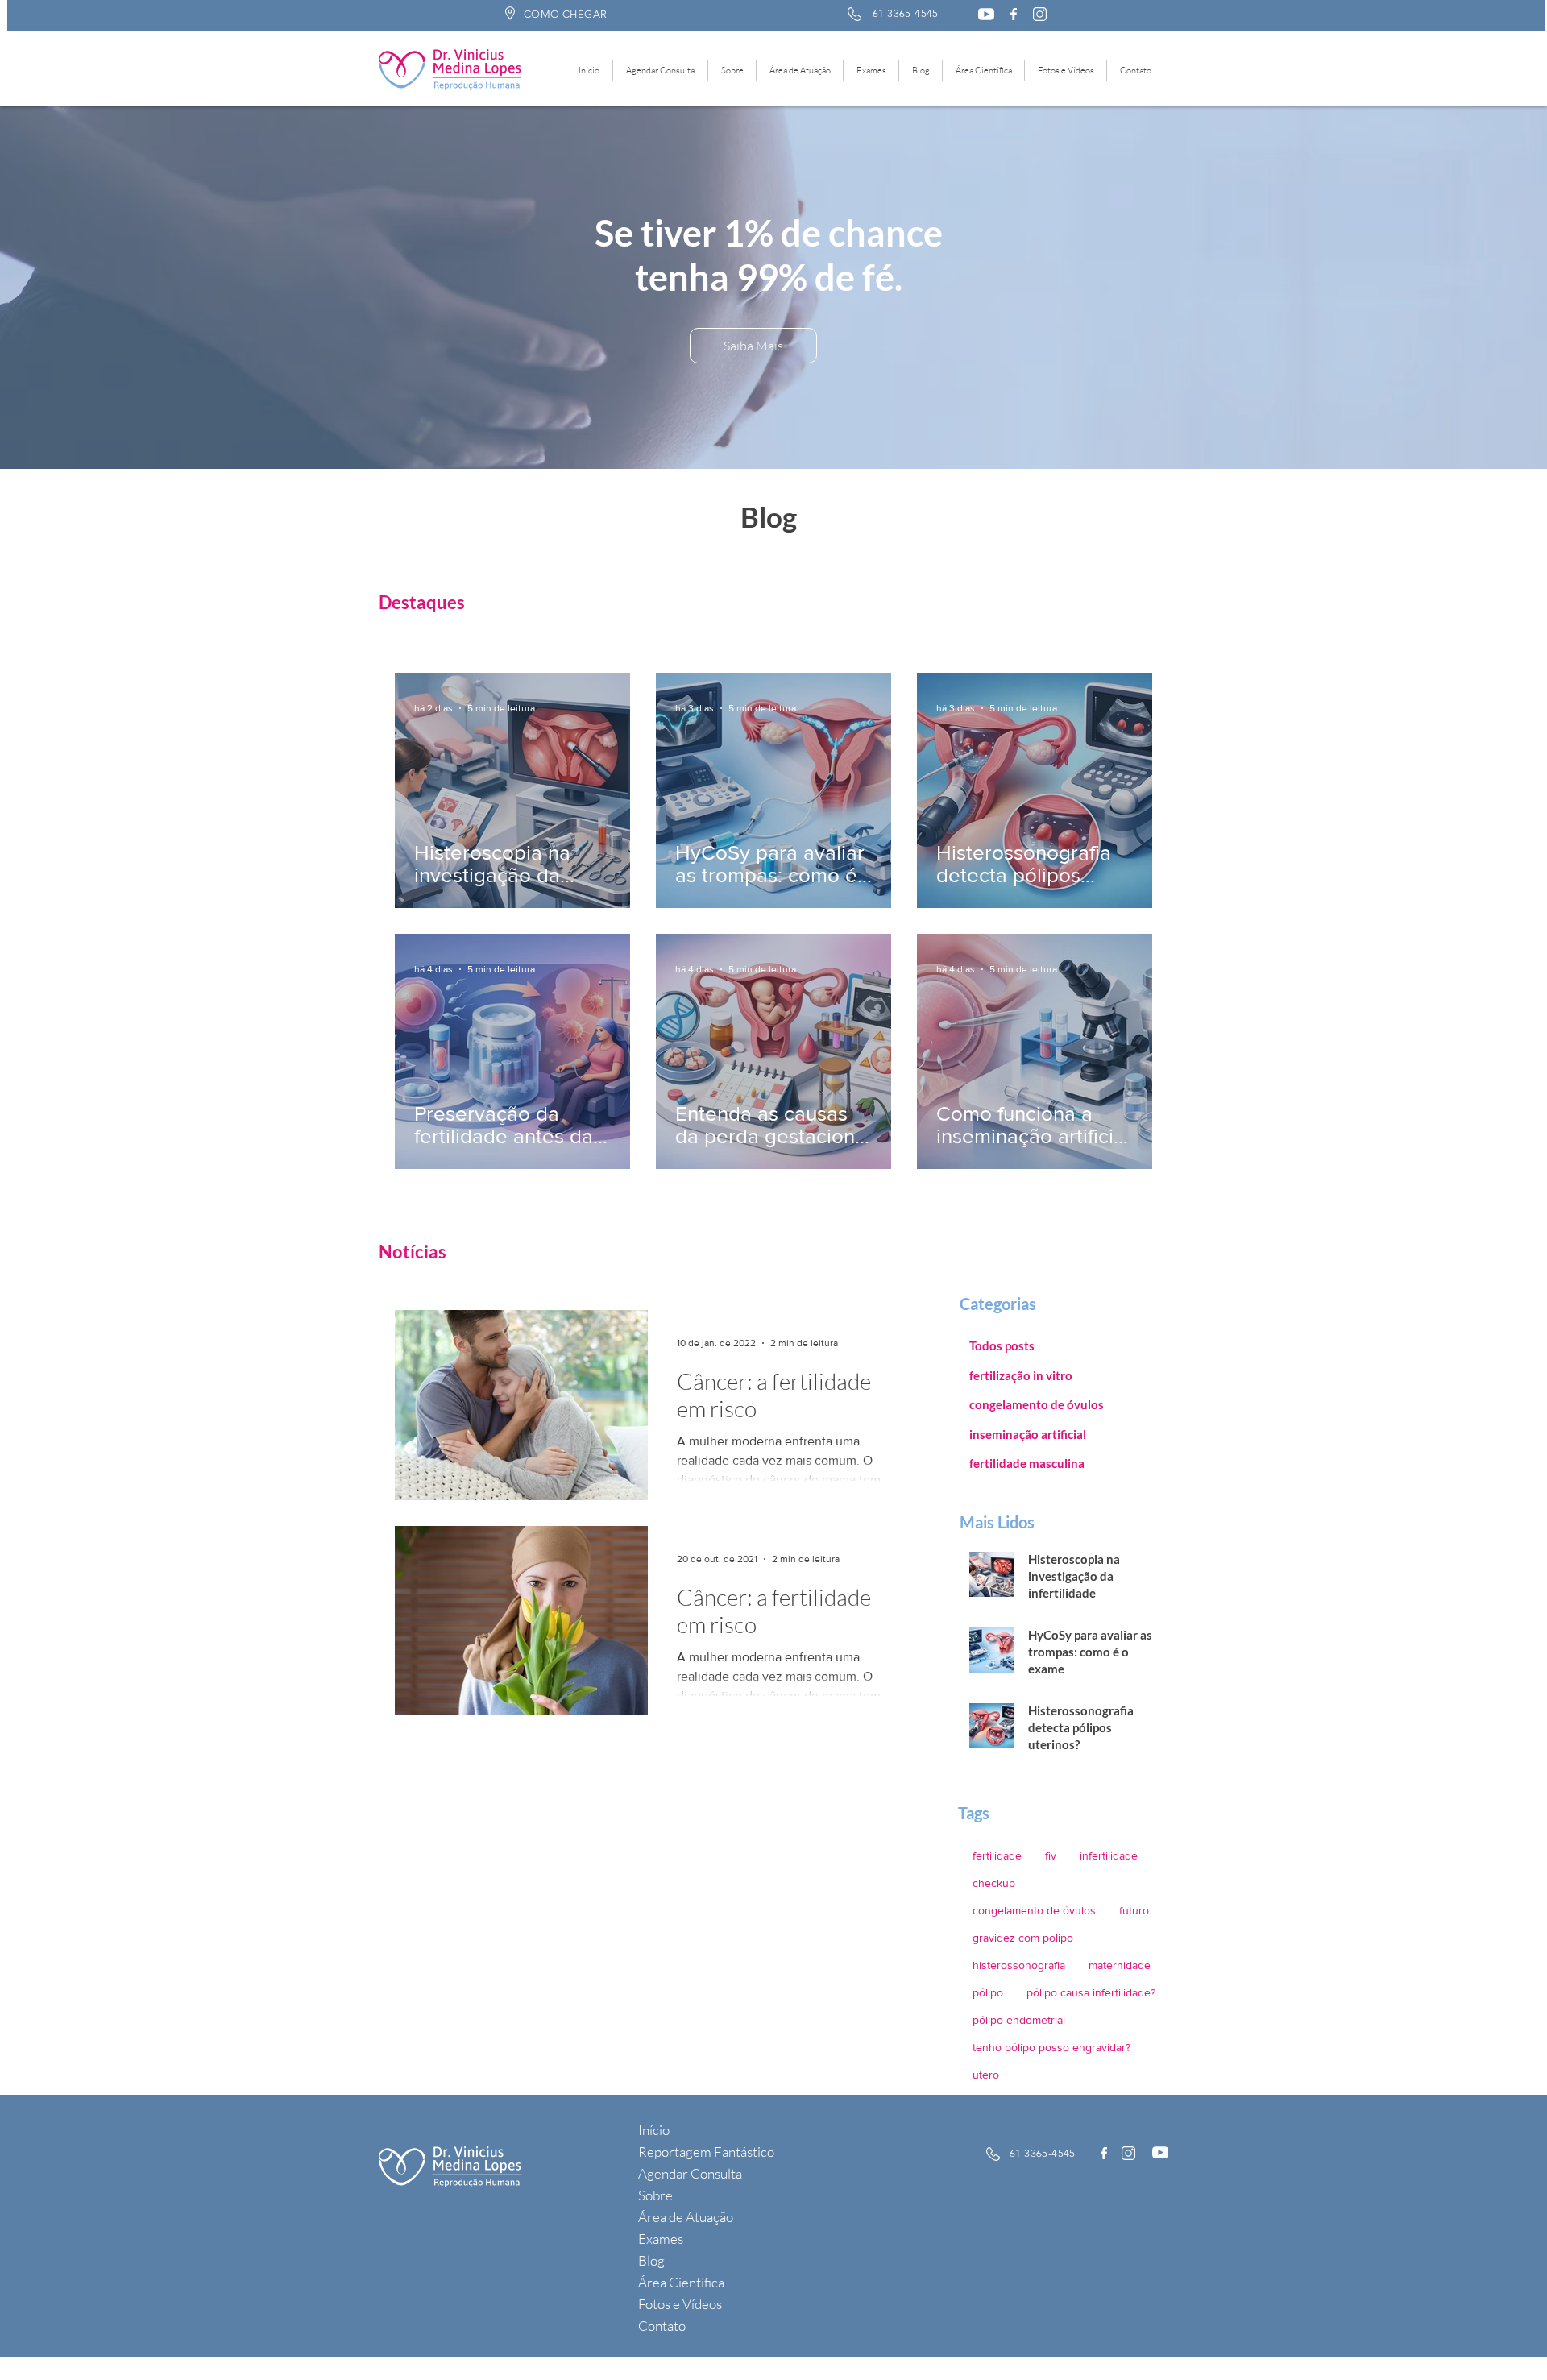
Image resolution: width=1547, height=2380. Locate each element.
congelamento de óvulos (1034, 1910)
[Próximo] (1442, 288)
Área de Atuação (686, 2217)
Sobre (655, 2195)
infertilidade (1109, 1855)
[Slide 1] (767, 429)
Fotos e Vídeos (680, 2304)
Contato (662, 2326)
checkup (994, 1883)
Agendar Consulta (690, 2173)
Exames (661, 2239)
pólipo (988, 1992)
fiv (1051, 1855)
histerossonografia (1019, 1965)
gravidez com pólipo (1023, 1938)
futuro (1134, 1910)
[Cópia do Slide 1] (782, 429)
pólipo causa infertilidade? (1091, 1992)
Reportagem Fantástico (706, 2152)
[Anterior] (105, 288)
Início (654, 2130)
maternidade (1120, 1965)
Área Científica (681, 2282)
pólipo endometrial (1019, 2020)
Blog (651, 2260)
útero (986, 2075)
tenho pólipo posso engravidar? (1051, 2047)
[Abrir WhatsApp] (1507, 2339)
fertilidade (997, 1855)
